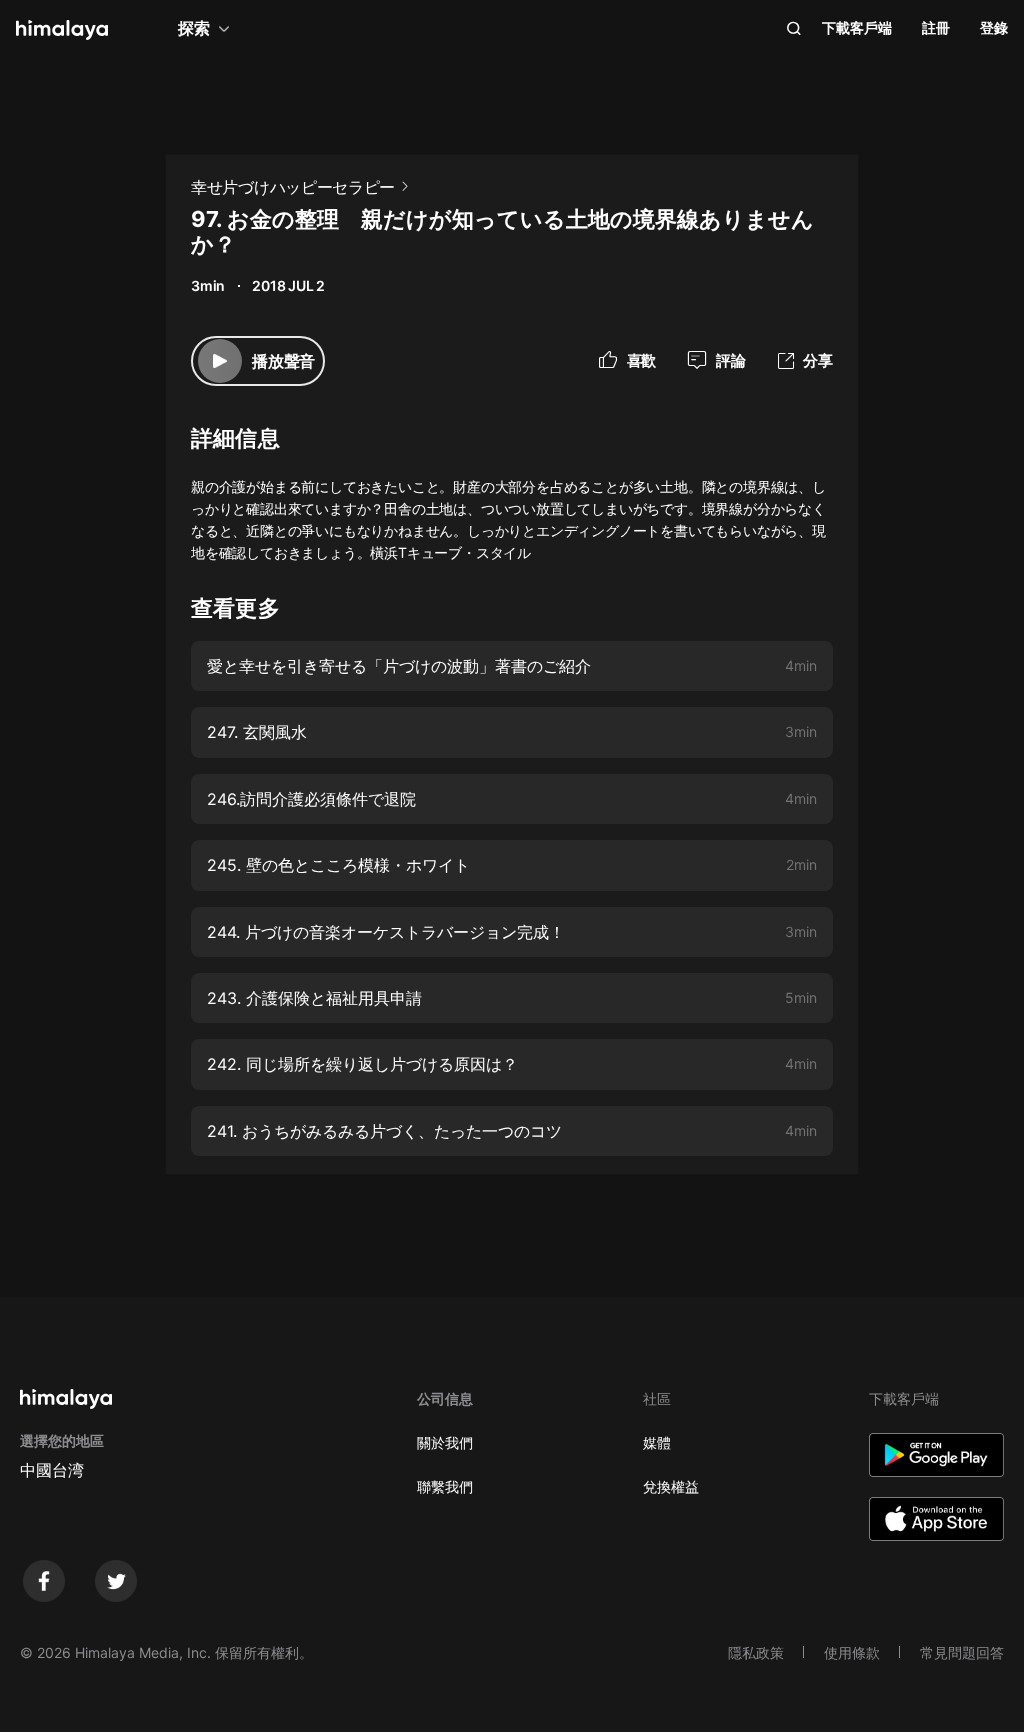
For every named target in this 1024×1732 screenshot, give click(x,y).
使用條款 (852, 1652)
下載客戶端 (857, 27)
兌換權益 (671, 1486)
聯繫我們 (445, 1486)
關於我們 (445, 1442)
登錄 (994, 27)
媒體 (657, 1442)
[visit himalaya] (62, 30)
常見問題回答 (962, 1652)
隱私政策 (756, 1652)
